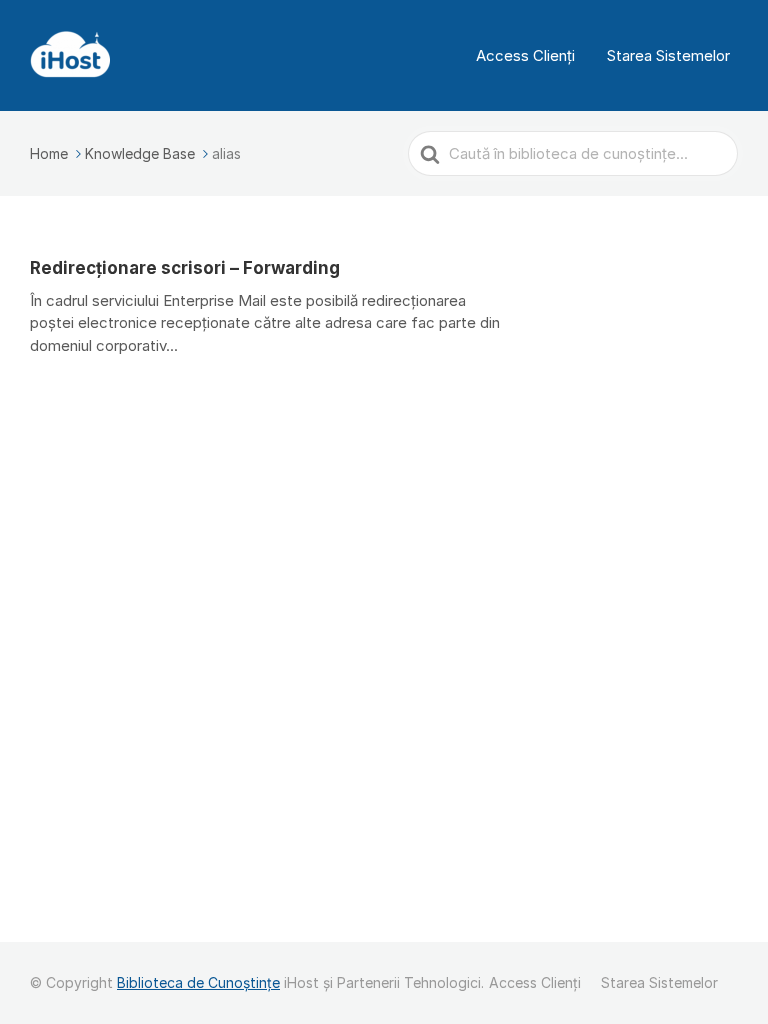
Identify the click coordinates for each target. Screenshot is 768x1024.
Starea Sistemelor (668, 55)
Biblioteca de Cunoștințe (198, 982)
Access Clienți (525, 55)
